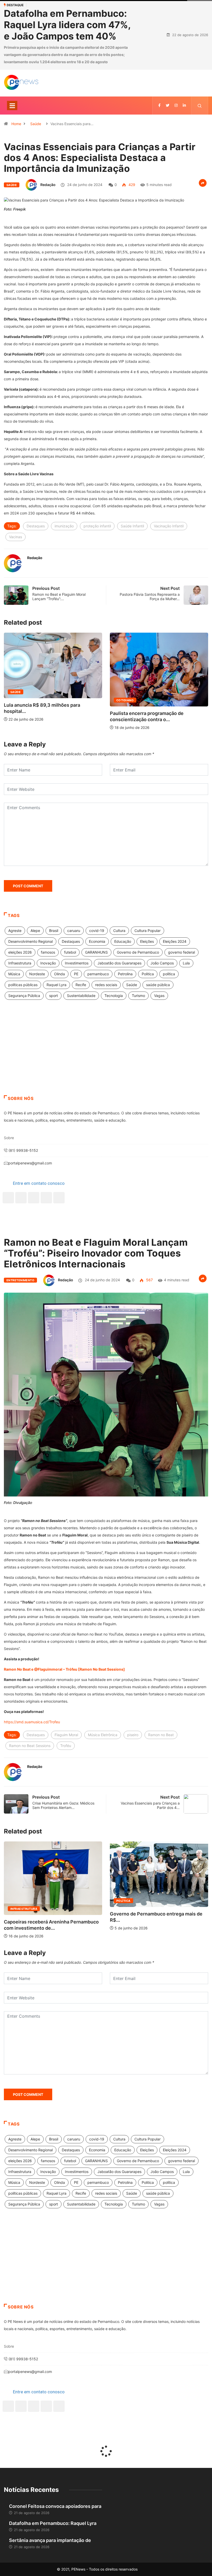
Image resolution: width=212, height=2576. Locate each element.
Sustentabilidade (81, 1007)
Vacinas (16, 548)
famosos (48, 964)
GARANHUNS (96, 964)
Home (16, 135)
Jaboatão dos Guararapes (119, 974)
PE (76, 985)
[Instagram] (46, 1209)
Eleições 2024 (175, 953)
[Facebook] (8, 1209)
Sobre (9, 1149)
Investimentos (77, 974)
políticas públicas (23, 996)
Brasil (54, 942)
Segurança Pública (24, 1007)
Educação (123, 953)
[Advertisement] (106, 1065)
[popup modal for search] (200, 117)
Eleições (147, 953)
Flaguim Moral (66, 1746)
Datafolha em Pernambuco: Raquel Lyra (53, 2535)
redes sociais (106, 996)
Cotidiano (19, 712)
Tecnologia (114, 1007)
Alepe (35, 942)
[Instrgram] (176, 117)
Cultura (119, 942)
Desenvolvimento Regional (31, 953)
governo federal (181, 964)
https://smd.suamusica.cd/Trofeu (32, 1733)
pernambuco (98, 985)
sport (54, 1007)
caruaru (74, 942)
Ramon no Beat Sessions (30, 1757)
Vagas (159, 1007)
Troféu (66, 1757)
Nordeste (37, 985)
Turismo (138, 1007)
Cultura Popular (147, 942)
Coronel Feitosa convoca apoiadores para (55, 2518)
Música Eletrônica (103, 1746)
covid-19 (97, 942)
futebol (70, 964)
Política (17, 1912)
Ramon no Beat (161, 1746)
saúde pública (158, 996)
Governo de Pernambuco (138, 964)
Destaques (36, 537)
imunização (64, 537)
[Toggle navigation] (12, 117)
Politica (148, 985)
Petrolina (125, 985)
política (169, 985)
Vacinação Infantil (169, 537)
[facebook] (159, 117)
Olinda (59, 985)
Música (14, 985)
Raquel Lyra (56, 996)
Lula (186, 974)
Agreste (15, 942)
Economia (97, 953)
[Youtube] (59, 1209)
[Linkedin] (184, 117)
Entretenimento (20, 1292)
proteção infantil (97, 537)
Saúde (36, 135)
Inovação (48, 974)
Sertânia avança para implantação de (50, 2552)
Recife (81, 996)
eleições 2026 (20, 964)
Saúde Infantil (132, 537)
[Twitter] (168, 117)
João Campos (162, 974)
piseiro (133, 1746)
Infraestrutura (20, 974)
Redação (48, 196)
